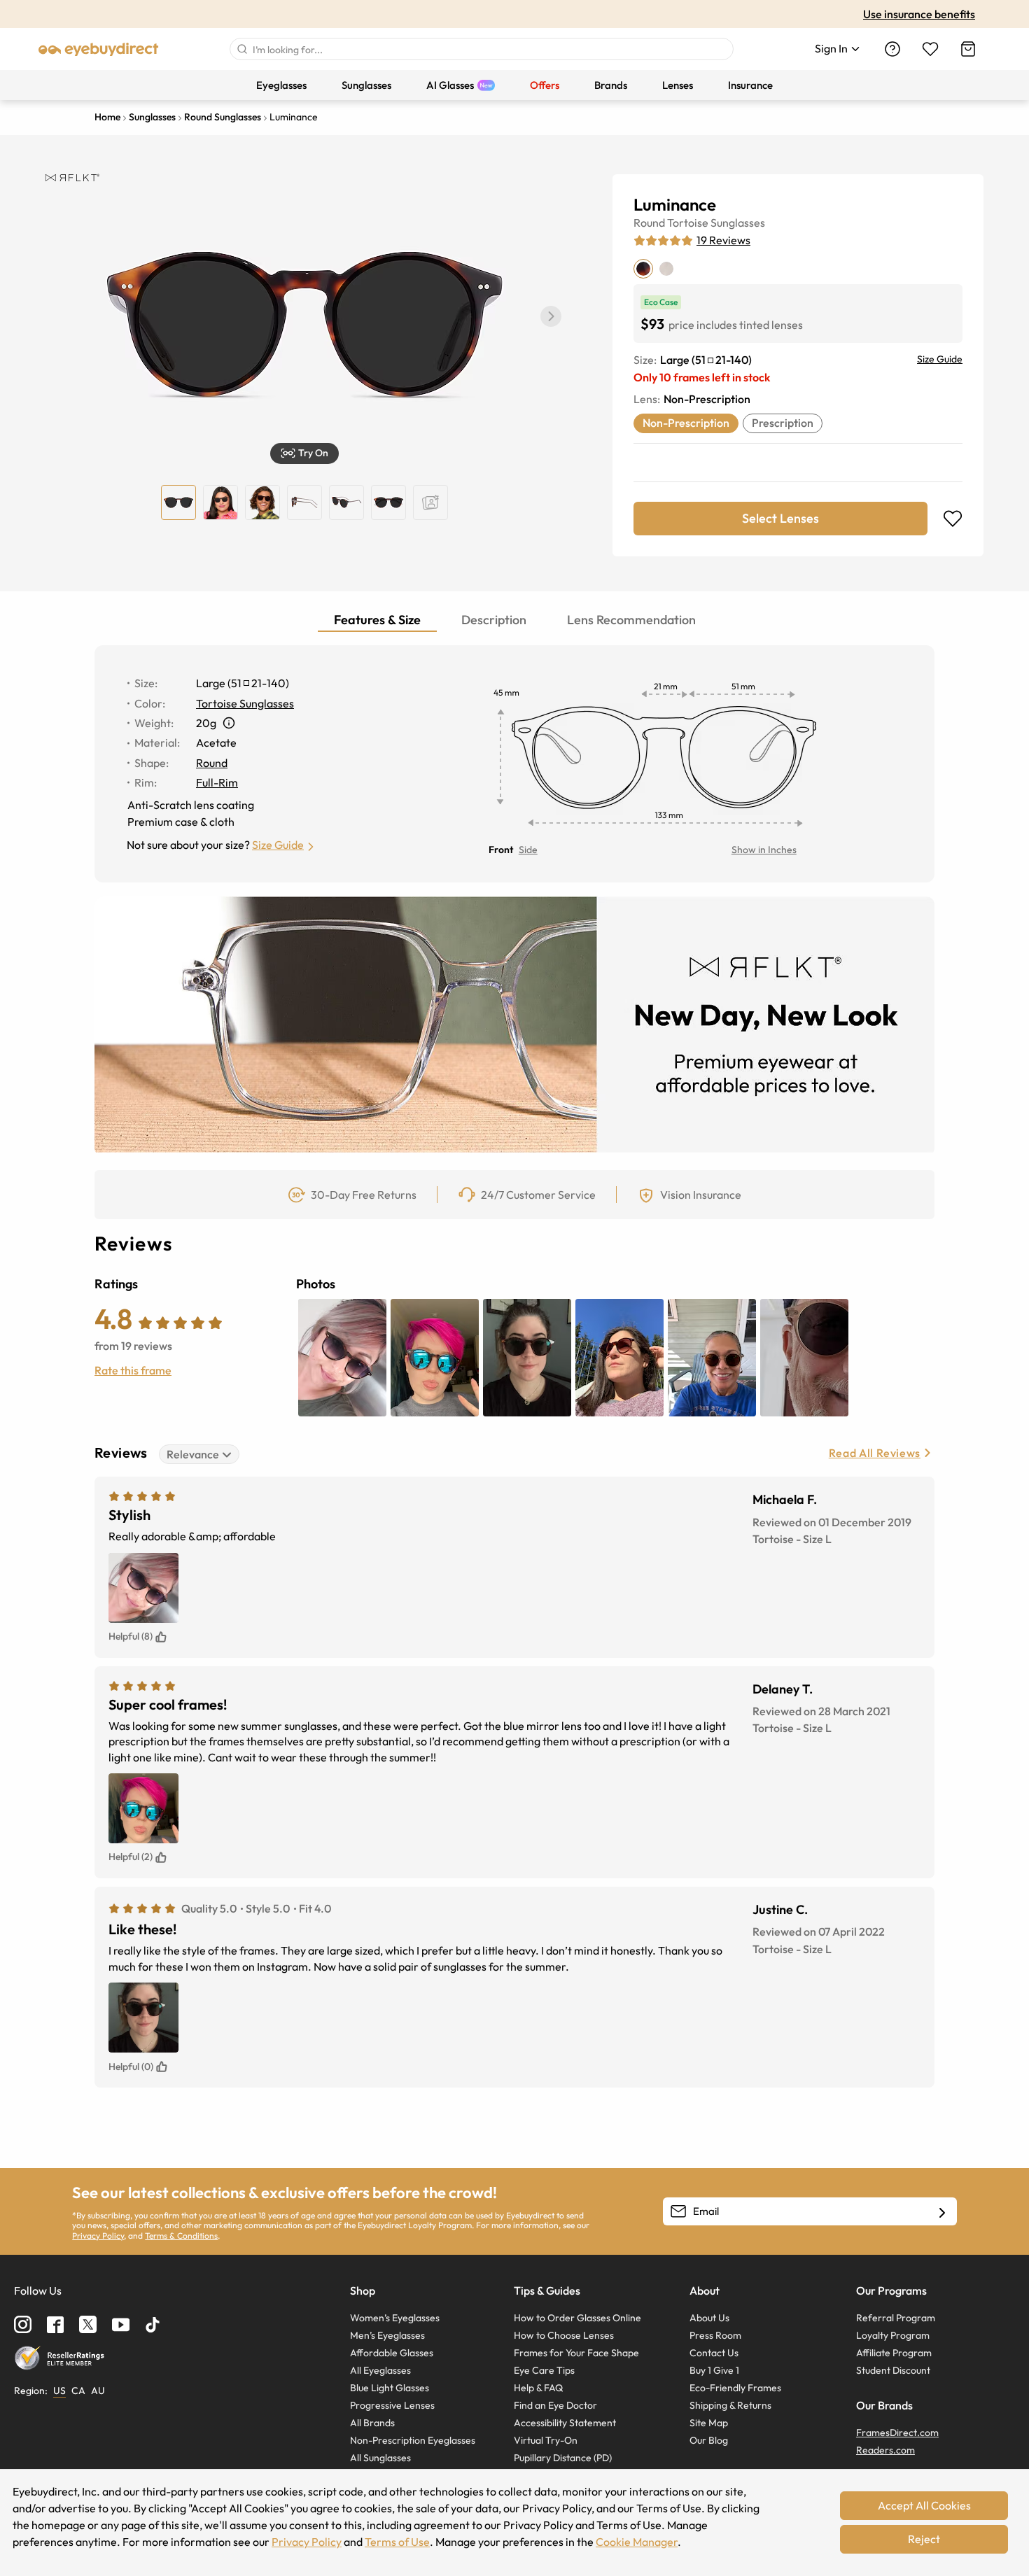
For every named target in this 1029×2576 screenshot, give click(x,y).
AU (98, 2391)
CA (78, 2391)
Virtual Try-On (546, 2440)
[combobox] (482, 49)
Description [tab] (494, 620)
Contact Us (714, 2353)
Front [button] (501, 850)
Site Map (709, 2423)
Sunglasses (738, 223)
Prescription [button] (783, 423)
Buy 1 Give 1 (714, 2370)
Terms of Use (397, 2542)
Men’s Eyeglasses (387, 2335)
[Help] (892, 49)
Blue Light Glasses (390, 2388)
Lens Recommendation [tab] (631, 620)
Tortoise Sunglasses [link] (245, 703)
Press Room (715, 2335)
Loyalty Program (893, 2335)
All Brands (372, 2423)
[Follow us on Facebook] (55, 2325)
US (59, 2391)
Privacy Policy (98, 2236)
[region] (430, 502)
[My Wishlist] (930, 49)
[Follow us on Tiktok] (153, 2325)
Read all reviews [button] (875, 1453)
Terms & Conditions (181, 2236)
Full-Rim (217, 782)
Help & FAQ (538, 2388)
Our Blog (709, 2440)
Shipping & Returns (730, 2405)
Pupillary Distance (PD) (563, 2458)
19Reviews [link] (723, 240)
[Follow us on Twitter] (88, 2324)
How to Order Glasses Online (577, 2318)
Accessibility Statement (565, 2423)
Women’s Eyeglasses (395, 2318)
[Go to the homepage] (99, 49)
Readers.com (885, 2450)
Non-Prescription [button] (686, 423)
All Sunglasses (380, 2458)
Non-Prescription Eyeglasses (413, 2440)
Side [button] (528, 850)
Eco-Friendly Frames (735, 2388)
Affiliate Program (894, 2353)
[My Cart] (968, 49)
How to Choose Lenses (564, 2335)
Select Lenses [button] (780, 518)
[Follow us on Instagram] (23, 2324)
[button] (551, 316)
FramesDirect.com (897, 2433)
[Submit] (241, 49)
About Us (709, 2318)
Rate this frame (133, 1370)
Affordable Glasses (392, 2353)
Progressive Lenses (392, 2405)
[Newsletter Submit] (942, 2212)
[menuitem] (281, 85)
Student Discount (893, 2370)
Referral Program (896, 2318)
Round (649, 223)
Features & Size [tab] (377, 620)
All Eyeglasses (380, 2370)
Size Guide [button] (278, 845)
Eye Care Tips (544, 2370)
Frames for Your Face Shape (576, 2353)
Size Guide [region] (940, 359)
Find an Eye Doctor (555, 2405)
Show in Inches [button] (764, 850)
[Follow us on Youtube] (121, 2324)
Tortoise (688, 223)
